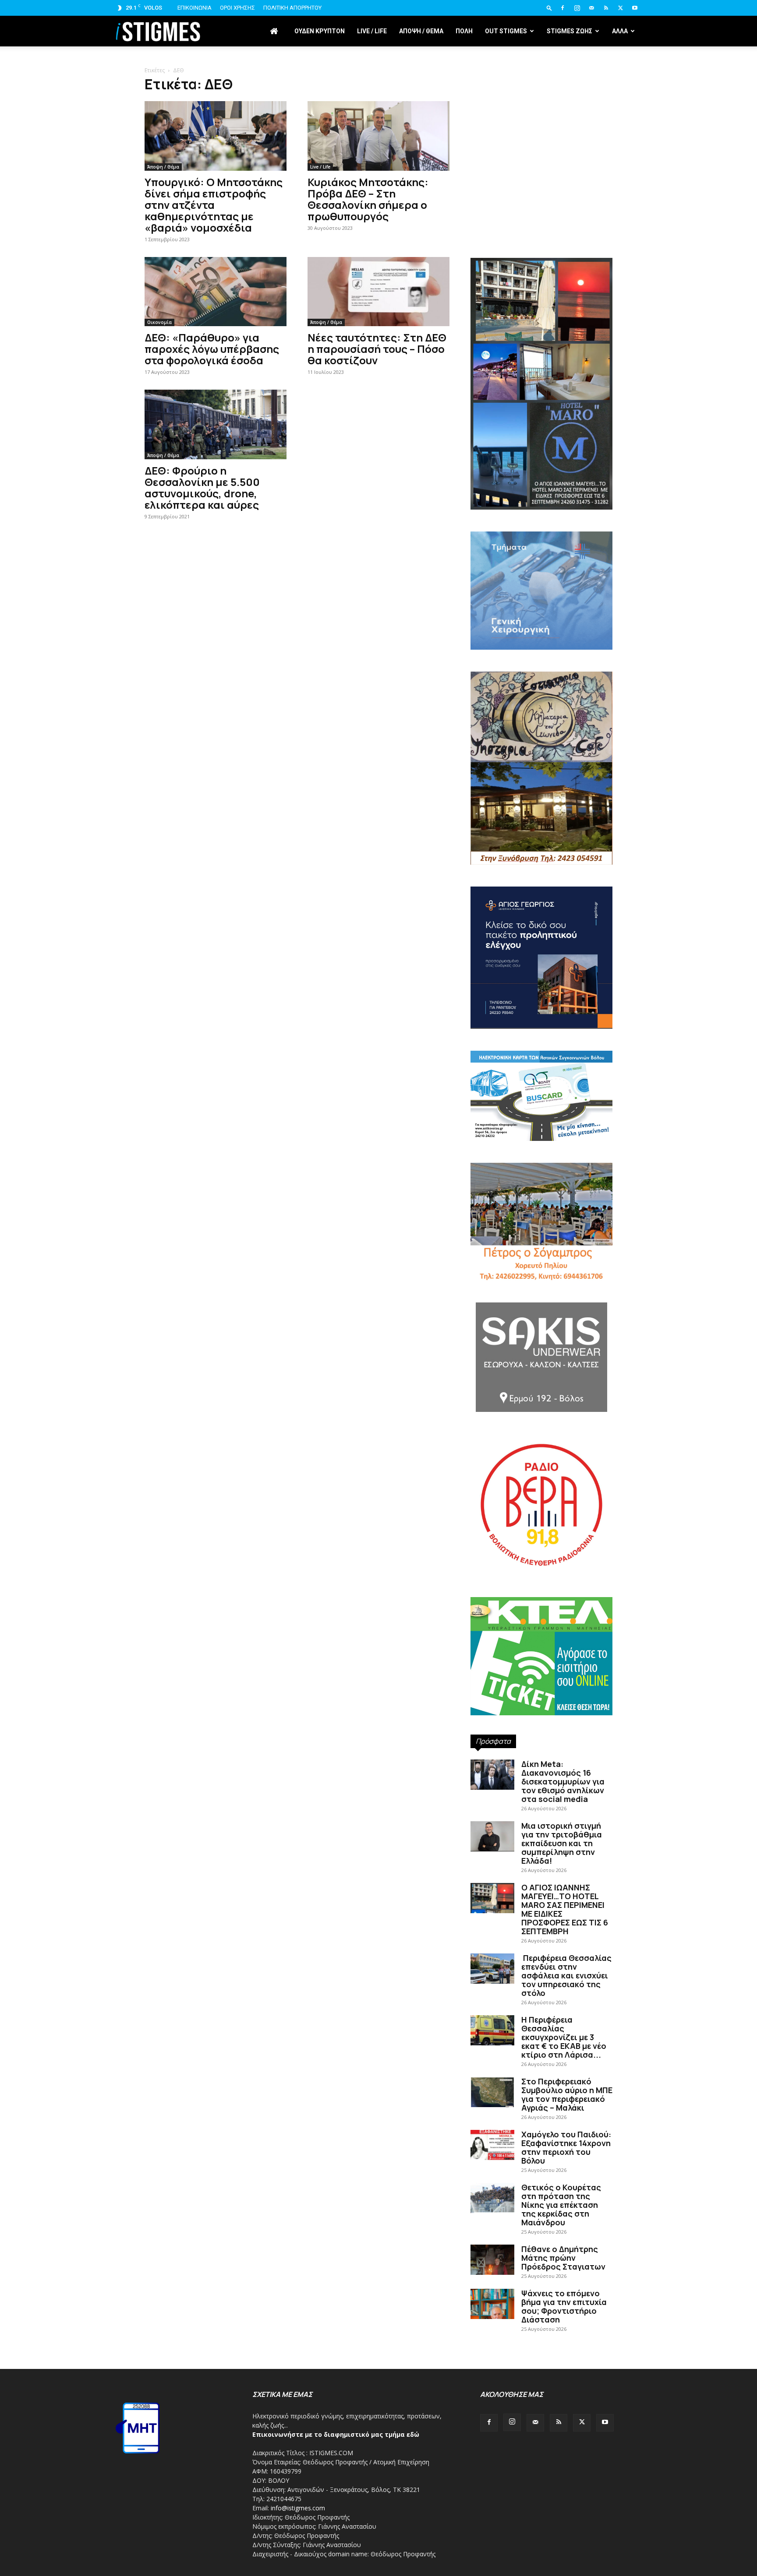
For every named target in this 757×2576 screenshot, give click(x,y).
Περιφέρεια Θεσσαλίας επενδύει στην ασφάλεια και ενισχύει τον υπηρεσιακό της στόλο (566, 1975)
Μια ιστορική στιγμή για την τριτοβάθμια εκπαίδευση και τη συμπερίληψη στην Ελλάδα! (562, 1843)
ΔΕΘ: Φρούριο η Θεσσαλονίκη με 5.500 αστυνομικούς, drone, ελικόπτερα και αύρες (202, 487)
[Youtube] (635, 8)
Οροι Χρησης (237, 8)
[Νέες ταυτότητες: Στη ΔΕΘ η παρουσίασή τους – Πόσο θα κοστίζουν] (378, 292)
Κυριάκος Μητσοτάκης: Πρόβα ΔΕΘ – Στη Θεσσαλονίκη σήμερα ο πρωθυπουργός (368, 199)
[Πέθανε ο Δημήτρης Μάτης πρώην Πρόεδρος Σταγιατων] (492, 2260)
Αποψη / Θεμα (421, 31)
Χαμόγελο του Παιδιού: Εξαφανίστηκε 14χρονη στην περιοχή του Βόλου (566, 2147)
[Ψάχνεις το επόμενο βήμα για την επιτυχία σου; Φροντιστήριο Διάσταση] (492, 2304)
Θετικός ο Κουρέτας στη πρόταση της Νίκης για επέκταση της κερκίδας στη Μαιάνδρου (561, 2205)
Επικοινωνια (195, 8)
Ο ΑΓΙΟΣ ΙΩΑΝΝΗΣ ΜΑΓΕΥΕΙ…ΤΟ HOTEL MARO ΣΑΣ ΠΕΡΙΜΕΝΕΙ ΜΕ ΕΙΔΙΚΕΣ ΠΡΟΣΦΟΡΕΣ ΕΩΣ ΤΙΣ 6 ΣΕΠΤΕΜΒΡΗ (565, 1909)
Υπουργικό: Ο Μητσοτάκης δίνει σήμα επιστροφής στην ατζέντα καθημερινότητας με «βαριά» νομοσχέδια (214, 205)
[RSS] (606, 8)
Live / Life (372, 31)
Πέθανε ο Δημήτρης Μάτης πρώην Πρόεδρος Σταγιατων (563, 2258)
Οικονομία (159, 322)
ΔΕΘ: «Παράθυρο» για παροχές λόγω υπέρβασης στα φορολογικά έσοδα (212, 349)
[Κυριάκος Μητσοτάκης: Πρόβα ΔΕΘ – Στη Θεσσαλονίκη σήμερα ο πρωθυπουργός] (378, 136)
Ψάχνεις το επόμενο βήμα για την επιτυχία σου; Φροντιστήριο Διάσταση (564, 2306)
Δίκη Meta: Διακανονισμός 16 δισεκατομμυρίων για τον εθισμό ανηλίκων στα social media (563, 1781)
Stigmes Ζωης (570, 31)
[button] (549, 8)
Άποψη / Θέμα (163, 167)
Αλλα (620, 31)
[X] (620, 8)
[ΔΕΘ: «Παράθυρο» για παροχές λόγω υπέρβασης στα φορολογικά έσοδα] (216, 292)
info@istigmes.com (298, 2508)
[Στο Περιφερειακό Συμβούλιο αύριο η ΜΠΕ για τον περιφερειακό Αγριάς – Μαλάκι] (492, 2092)
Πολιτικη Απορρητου (292, 8)
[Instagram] (577, 8)
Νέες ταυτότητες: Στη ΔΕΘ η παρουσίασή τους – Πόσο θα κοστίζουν (377, 349)
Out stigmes (506, 31)
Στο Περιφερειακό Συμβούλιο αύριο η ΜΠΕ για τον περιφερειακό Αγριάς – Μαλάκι (567, 2094)
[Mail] (591, 8)
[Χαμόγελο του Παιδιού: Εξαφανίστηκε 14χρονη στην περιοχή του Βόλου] (492, 2145)
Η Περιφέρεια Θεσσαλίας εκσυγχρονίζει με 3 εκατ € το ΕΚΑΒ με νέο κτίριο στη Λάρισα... (564, 2037)
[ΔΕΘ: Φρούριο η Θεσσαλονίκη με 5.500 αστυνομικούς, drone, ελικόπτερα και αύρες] (216, 424)
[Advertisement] (541, 184)
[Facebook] (562, 8)
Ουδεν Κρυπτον (320, 31)
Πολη (464, 31)
